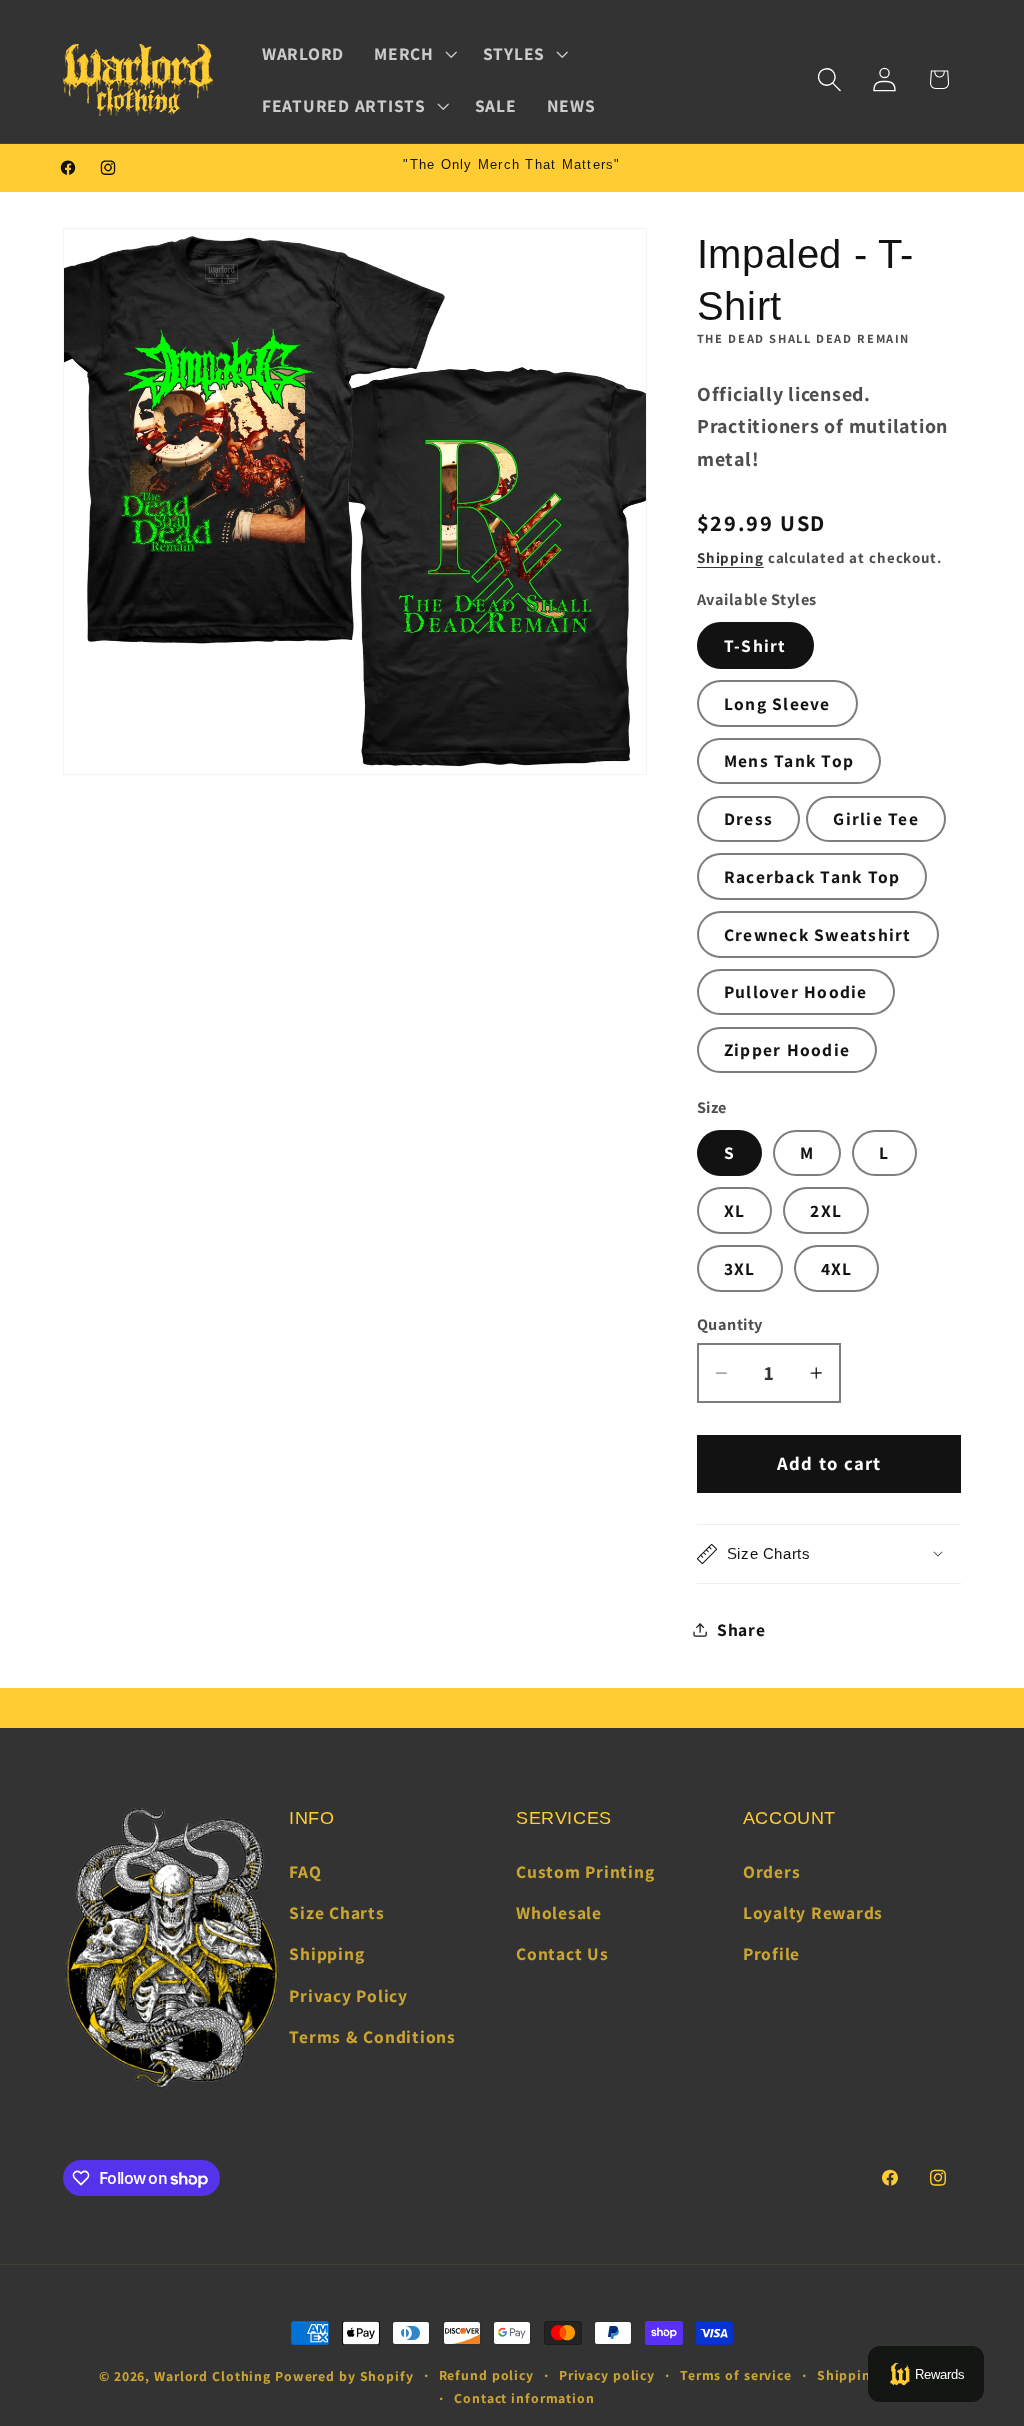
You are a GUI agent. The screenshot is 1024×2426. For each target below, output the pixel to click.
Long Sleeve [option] (777, 703)
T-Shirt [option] (755, 645)
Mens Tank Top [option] (789, 760)
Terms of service (736, 2375)
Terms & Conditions (372, 2036)
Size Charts (336, 1912)
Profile (771, 1953)
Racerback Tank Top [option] (812, 876)
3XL (740, 1268)
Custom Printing (585, 1871)
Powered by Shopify (344, 2376)
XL (735, 1210)
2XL (826, 1210)
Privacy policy (607, 2375)
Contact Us (562, 1953)
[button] (413, 54)
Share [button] (741, 1629)
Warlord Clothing (212, 2376)
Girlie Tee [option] (876, 818)
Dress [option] (748, 818)
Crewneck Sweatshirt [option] (818, 934)
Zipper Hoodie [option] (787, 1049)
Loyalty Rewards (813, 1912)
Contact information (524, 2398)
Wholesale (559, 1912)
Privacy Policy (348, 1995)
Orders (772, 1871)
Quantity (730, 1324)
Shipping (730, 557)
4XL (837, 1268)
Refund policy (486, 2375)
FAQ (305, 1871)
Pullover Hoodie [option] (796, 991)
